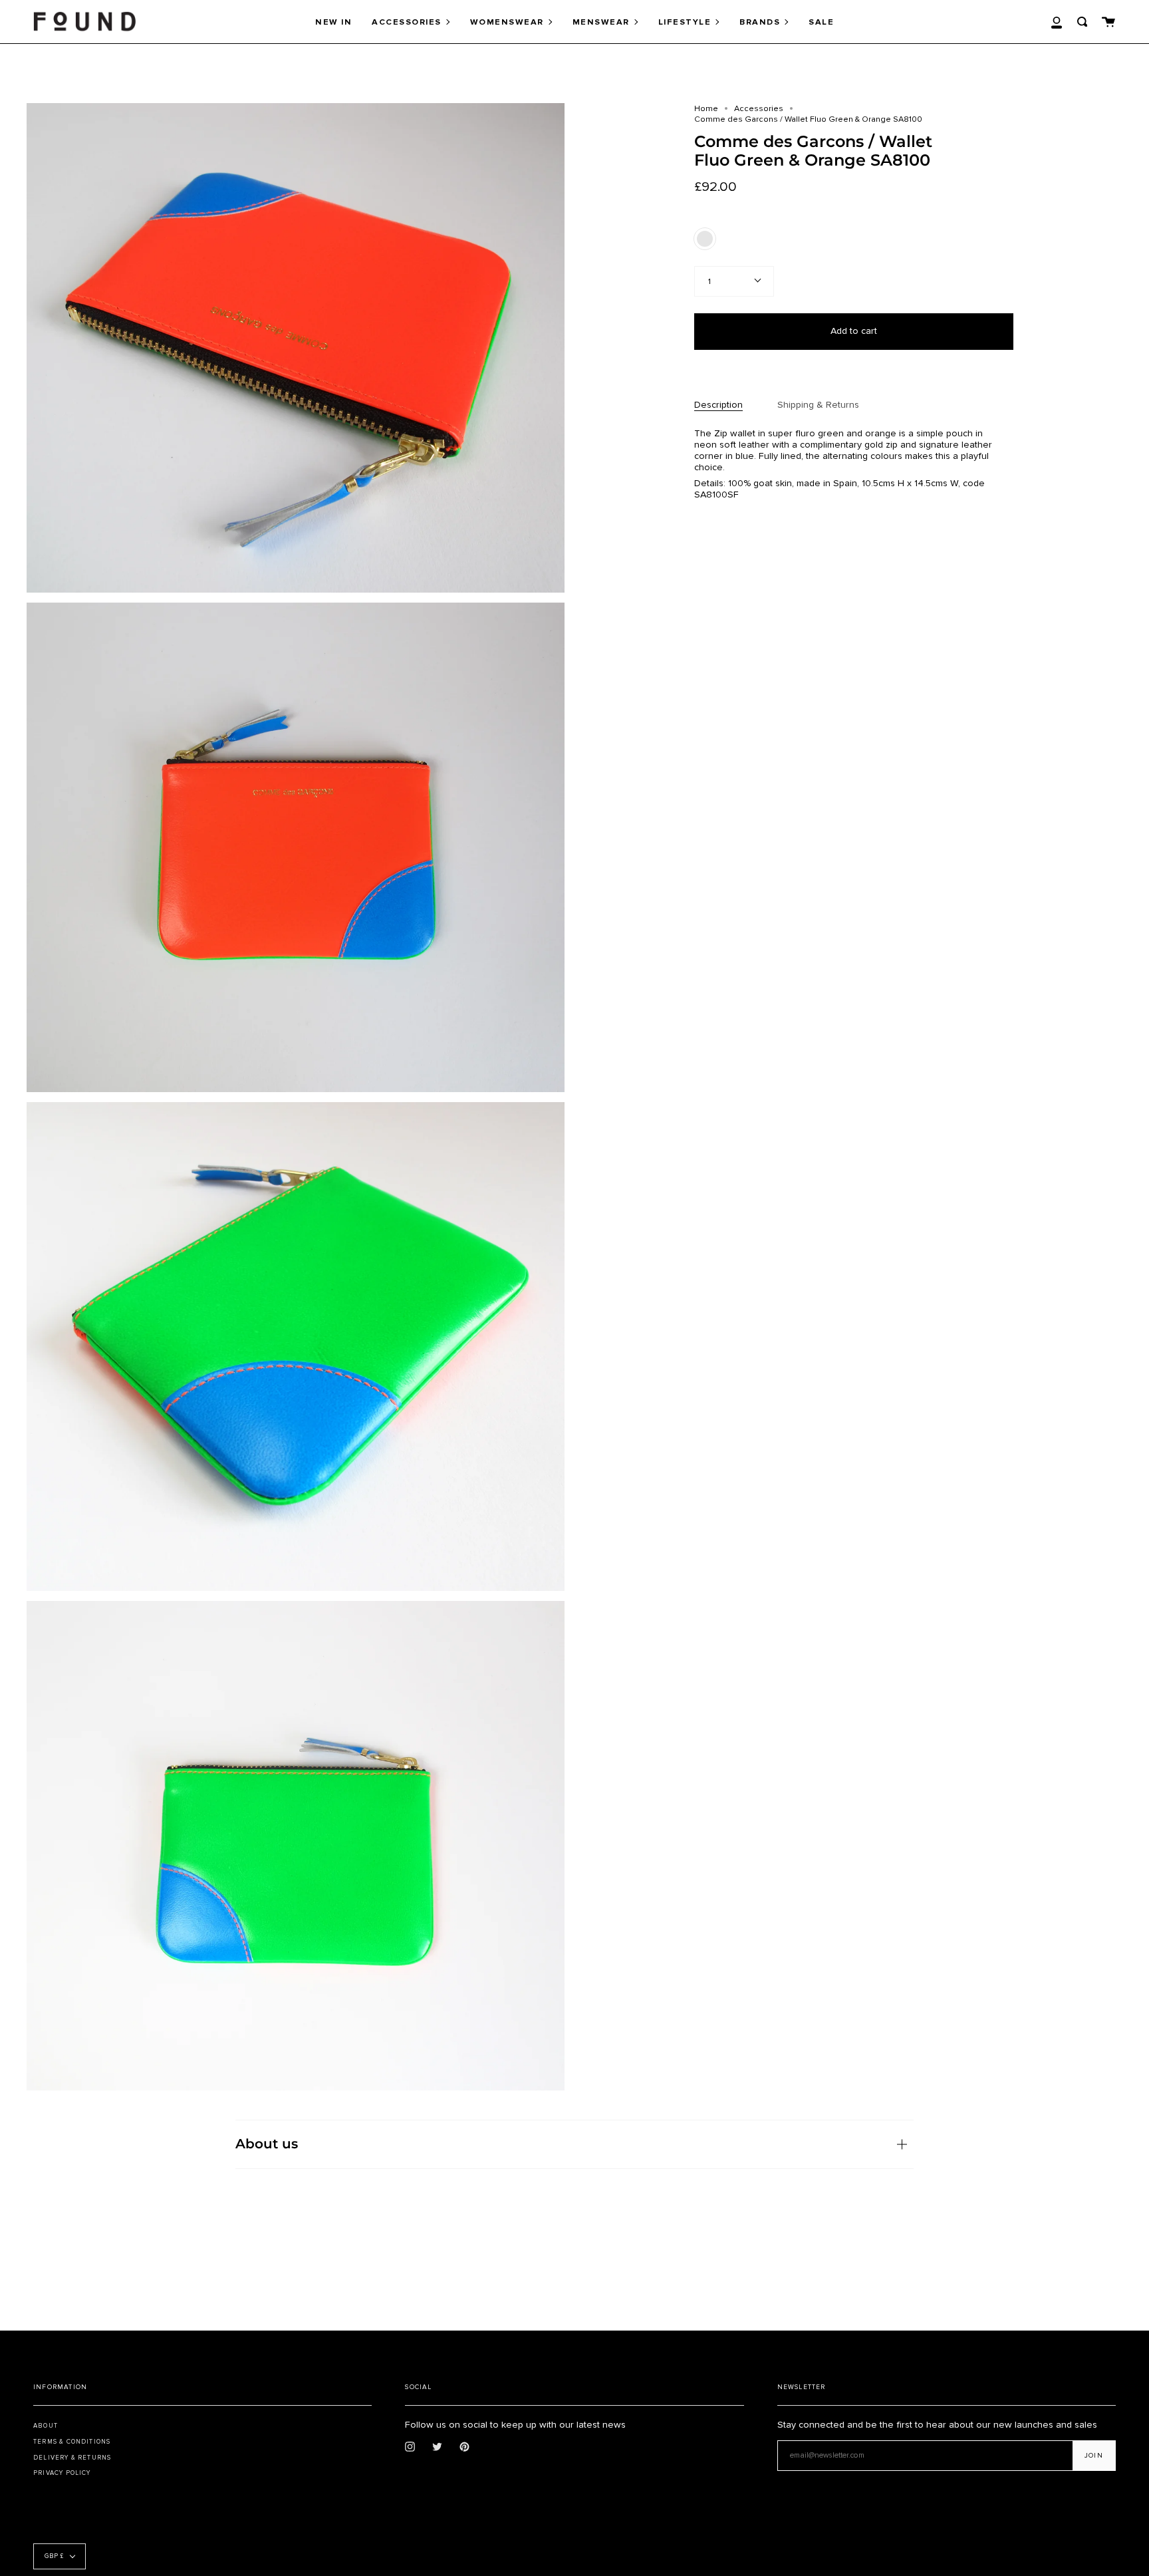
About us (267, 2144)
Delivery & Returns (72, 2458)
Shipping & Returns (818, 405)
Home (706, 108)
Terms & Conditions (72, 2442)
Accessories (759, 108)
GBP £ (54, 2556)
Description (718, 405)
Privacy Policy (62, 2473)
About (46, 2426)
